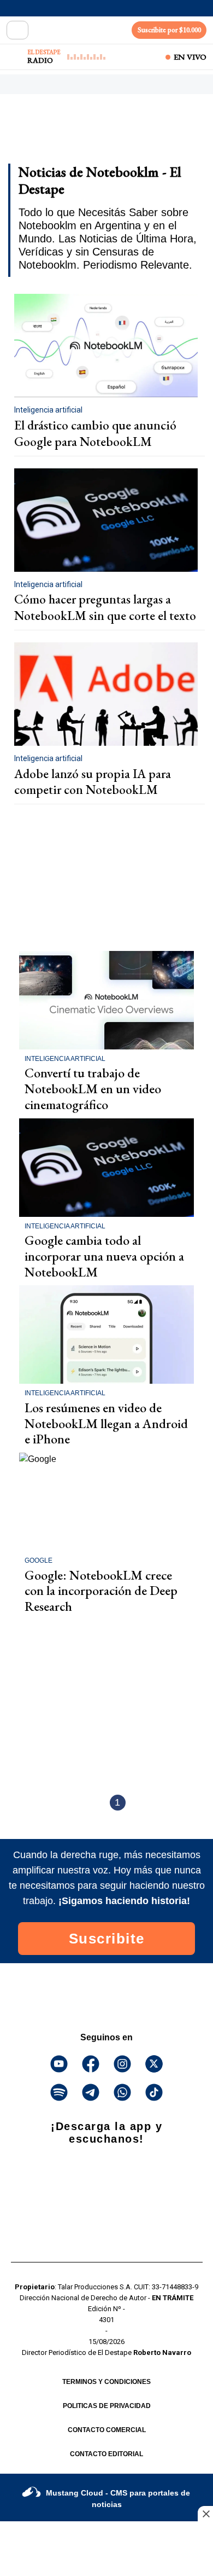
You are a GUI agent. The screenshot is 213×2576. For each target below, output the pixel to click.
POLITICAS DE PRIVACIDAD (107, 2406)
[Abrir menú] (17, 30)
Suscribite (107, 1939)
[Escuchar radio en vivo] (15, 57)
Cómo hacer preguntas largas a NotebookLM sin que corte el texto (105, 607)
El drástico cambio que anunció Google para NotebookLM (95, 433)
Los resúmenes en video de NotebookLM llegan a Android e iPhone (106, 1423)
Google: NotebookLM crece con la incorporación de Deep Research (101, 1591)
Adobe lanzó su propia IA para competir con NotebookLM (93, 782)
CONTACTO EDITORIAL (106, 2454)
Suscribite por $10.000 (169, 30)
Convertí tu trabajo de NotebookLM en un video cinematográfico (93, 1089)
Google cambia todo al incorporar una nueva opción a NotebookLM (104, 1256)
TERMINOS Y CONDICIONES (106, 2382)
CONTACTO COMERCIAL (107, 2430)
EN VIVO (190, 57)
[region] (96, 132)
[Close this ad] (205, 2514)
